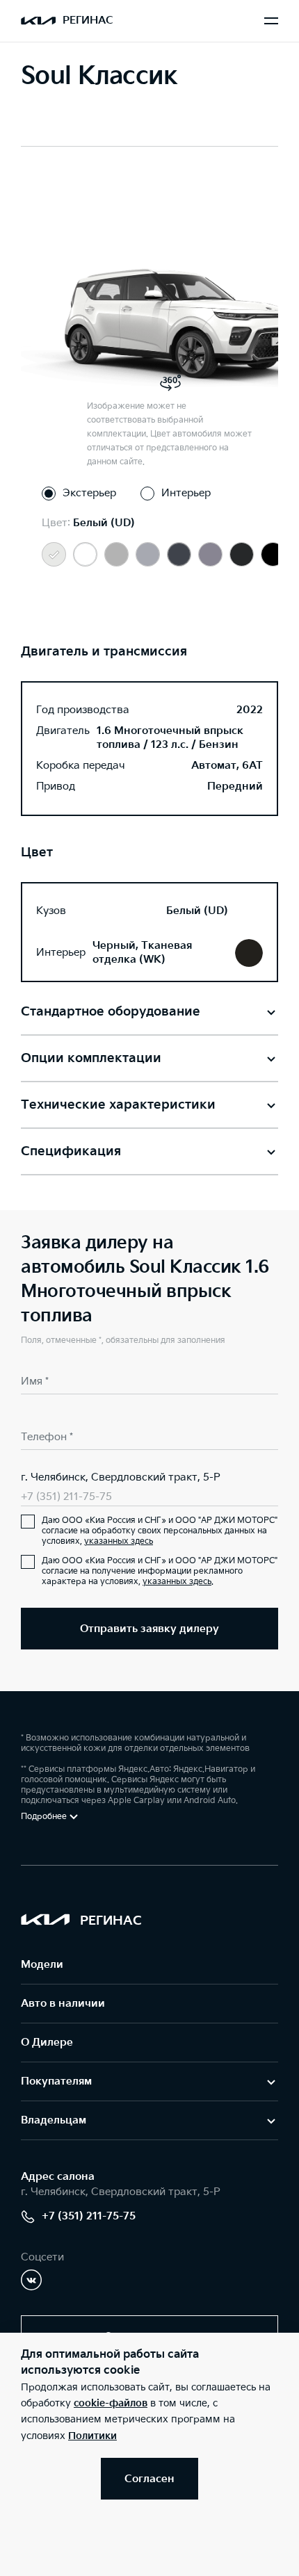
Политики (92, 2436)
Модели (42, 1965)
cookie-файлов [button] (111, 2403)
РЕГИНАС (88, 21)
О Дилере (47, 2043)
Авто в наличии (63, 2004)
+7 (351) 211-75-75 (66, 1497)
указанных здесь (119, 1541)
